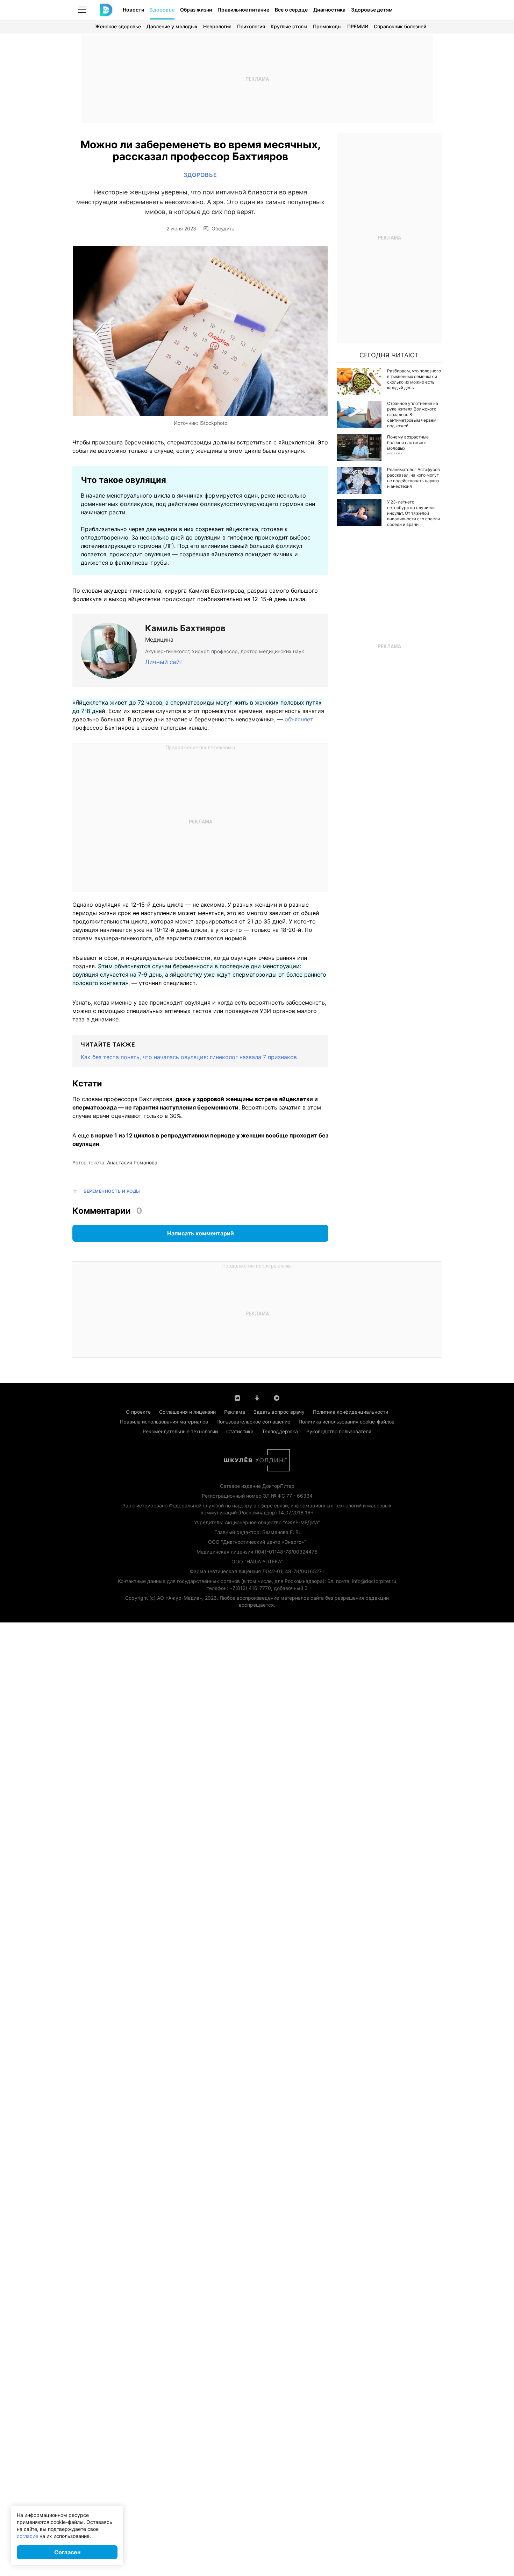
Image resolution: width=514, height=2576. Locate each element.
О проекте (138, 1412)
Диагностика (329, 10)
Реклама (235, 1412)
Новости (133, 10)
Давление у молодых (172, 26)
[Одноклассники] (257, 1397)
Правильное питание (243, 10)
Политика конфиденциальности (351, 1412)
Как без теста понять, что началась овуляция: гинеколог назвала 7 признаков (189, 1057)
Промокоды (327, 26)
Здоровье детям (372, 10)
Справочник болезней (400, 26)
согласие (27, 2536)
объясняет (299, 719)
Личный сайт (164, 662)
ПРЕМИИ (358, 26)
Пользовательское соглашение (253, 1422)
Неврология (217, 26)
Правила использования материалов (164, 1422)
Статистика (240, 1431)
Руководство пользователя (339, 1431)
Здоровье (162, 10)
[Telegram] (277, 1397)
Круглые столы (289, 26)
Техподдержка (280, 1431)
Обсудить (223, 229)
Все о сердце (291, 10)
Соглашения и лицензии (187, 1412)
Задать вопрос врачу (279, 1412)
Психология (251, 26)
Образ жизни (196, 10)
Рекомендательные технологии (180, 1431)
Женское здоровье (118, 26)
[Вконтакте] (237, 1397)
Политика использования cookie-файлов (347, 1422)
